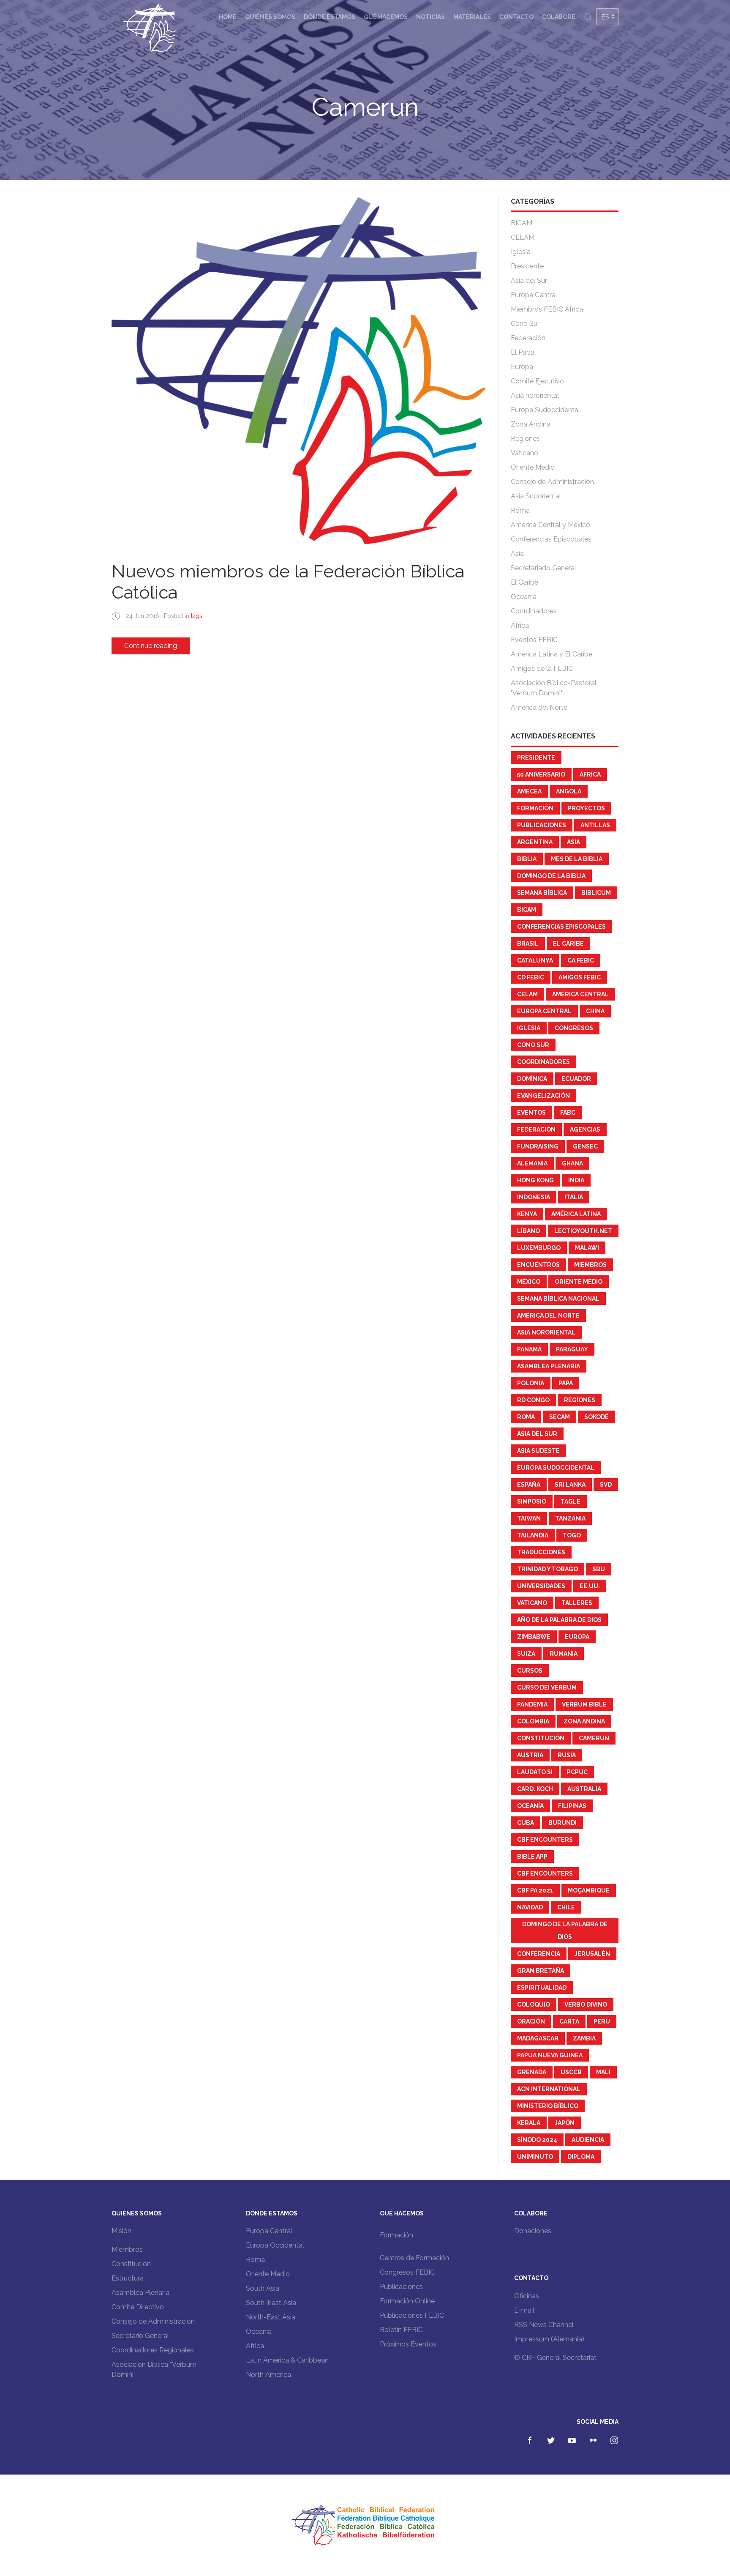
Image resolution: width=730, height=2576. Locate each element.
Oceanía (524, 597)
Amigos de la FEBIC (542, 669)
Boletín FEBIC (401, 2330)
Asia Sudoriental (536, 496)
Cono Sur (525, 324)
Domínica (532, 1079)
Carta (569, 2021)
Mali (603, 2072)
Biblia (527, 859)
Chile (566, 1907)
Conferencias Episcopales (551, 539)
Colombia (533, 1721)
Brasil (528, 943)
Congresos (574, 1028)
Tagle (571, 1501)
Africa (255, 2346)
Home (228, 17)
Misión (121, 2231)
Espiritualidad (542, 1988)
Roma (520, 510)
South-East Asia (271, 2303)
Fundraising (538, 1146)
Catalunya (535, 960)
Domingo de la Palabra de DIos (565, 1931)
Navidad (530, 1907)
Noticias (430, 17)
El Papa (523, 352)
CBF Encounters (545, 1840)
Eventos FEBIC (534, 640)
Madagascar (538, 2038)
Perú (602, 2021)
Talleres (577, 1603)
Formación (535, 808)
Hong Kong (535, 1180)
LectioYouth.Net (583, 1231)
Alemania (532, 1163)
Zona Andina (531, 424)
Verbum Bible (584, 1704)
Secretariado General (543, 568)
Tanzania (570, 1518)
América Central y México (550, 525)
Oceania (259, 2331)
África (520, 625)
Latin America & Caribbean (287, 2360)
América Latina (576, 1214)
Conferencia (539, 1954)
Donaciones (533, 2231)
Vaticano (524, 453)
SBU (599, 1569)
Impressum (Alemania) (549, 2339)
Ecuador (576, 1079)
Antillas (595, 825)
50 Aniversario (541, 774)
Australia (584, 1789)
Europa (522, 367)
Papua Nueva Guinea (550, 2055)
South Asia (263, 2288)
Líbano (528, 1231)
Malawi (587, 1248)
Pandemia (532, 1704)
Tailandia (533, 1535)
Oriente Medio (533, 467)
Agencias (585, 1129)
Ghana (572, 1163)
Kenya (527, 1214)
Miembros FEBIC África (547, 309)
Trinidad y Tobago (547, 1569)
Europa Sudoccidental (545, 410)
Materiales (472, 17)
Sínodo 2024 (537, 2140)
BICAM (522, 223)
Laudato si (535, 1772)
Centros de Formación (414, 2258)
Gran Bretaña (541, 1971)
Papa (566, 1383)
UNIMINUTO (535, 2157)
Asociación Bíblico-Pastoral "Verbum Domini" (554, 688)
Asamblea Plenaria (549, 1366)
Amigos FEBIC (580, 977)
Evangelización (543, 1096)
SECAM (560, 1417)
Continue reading (151, 646)
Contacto (516, 17)
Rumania (564, 1654)
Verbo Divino (586, 2004)
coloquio (534, 2004)
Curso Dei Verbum (547, 1687)
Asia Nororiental (546, 1332)
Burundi (562, 1823)
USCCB (571, 2072)
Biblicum (596, 893)
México (529, 1282)
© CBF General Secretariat (555, 2358)
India (576, 1180)
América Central (580, 994)
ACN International (549, 2089)
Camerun (594, 1738)
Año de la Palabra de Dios (559, 1620)
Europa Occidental (275, 2245)
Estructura (128, 2278)
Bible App (532, 1857)
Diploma (581, 2157)
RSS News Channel (544, 2325)
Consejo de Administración (552, 482)
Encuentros (538, 1265)
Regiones (525, 439)
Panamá (529, 1349)
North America (268, 2375)
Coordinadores (534, 611)
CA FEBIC (581, 960)
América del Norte (539, 707)
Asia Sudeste (538, 1451)
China (595, 1011)
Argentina (535, 842)
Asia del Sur (529, 280)
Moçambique (589, 1890)
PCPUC (577, 1772)
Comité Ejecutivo (537, 381)
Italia (574, 1197)
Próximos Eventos (408, 2344)
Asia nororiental (535, 395)
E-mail (524, 2310)
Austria (530, 1755)
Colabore (559, 17)
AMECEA (529, 791)
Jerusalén (592, 1954)
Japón (565, 2123)
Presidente (527, 266)
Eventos (531, 1113)
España (529, 1485)
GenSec (585, 1146)
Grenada (532, 2072)
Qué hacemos (386, 17)
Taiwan (529, 1518)
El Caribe (524, 582)
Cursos (530, 1671)
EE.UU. (590, 1586)
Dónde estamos (330, 17)
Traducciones (541, 1552)
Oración (531, 2021)
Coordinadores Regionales (153, 2350)
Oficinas (527, 2296)
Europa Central (534, 295)
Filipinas (572, 1806)
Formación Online (407, 2301)
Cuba (526, 1823)
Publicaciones (542, 825)
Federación (528, 338)
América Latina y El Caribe (552, 654)
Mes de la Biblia (577, 859)
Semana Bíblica (542, 893)
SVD (606, 1485)
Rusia (567, 1755)
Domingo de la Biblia (551, 876)
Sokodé (597, 1417)
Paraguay (572, 1349)
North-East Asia (271, 2317)
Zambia (584, 2038)
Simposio (532, 1501)
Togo (572, 1535)
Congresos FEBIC (407, 2272)
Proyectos (586, 808)
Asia (517, 554)
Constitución (541, 1738)
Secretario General (140, 2336)
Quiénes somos (270, 17)
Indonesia (534, 1197)
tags (197, 616)
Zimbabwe (534, 1637)
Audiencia (588, 2140)
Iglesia (521, 252)
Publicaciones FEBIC (412, 2315)
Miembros (590, 1265)
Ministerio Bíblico (548, 2106)
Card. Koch (535, 1789)
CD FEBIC (531, 977)
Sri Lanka (570, 1485)
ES (605, 17)
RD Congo (533, 1400)
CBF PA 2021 (535, 1890)
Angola (569, 791)
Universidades (541, 1586)
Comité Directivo (138, 2307)
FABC (568, 1113)
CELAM (523, 237)
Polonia (531, 1383)
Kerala (529, 2123)
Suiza (526, 1654)
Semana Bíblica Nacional (558, 1299)
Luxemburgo (539, 1248)
